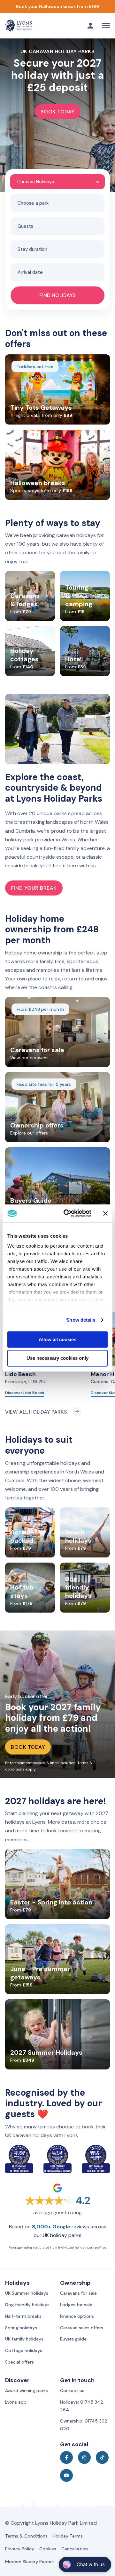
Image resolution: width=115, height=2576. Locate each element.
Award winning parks (27, 2390)
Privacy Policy (20, 2549)
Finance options (77, 2316)
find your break (34, 888)
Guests (25, 226)
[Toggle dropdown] (90, 26)
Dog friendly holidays (27, 2305)
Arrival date (30, 272)
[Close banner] (105, 1213)
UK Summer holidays (27, 2293)
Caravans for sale (78, 2293)
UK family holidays (24, 2339)
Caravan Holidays (36, 182)
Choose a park (33, 203)
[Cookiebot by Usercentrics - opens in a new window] (67, 1213)
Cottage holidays (24, 2350)
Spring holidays (21, 2328)
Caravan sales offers (82, 2328)
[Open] (106, 26)
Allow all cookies (57, 1339)
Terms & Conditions (26, 2536)
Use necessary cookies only (57, 1358)
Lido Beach (20, 1374)
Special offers (19, 2362)
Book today (58, 112)
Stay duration (32, 249)
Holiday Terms (68, 2536)
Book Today (28, 1747)
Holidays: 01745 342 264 (82, 2406)
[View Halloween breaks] (57, 6)
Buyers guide (73, 2339)
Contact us (72, 2390)
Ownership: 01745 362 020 (84, 2425)
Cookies (48, 2549)
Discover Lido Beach (25, 1393)
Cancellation (75, 2549)
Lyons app (16, 2402)
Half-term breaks (23, 2316)
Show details (81, 1320)
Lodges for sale (76, 2305)
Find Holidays (57, 295)
